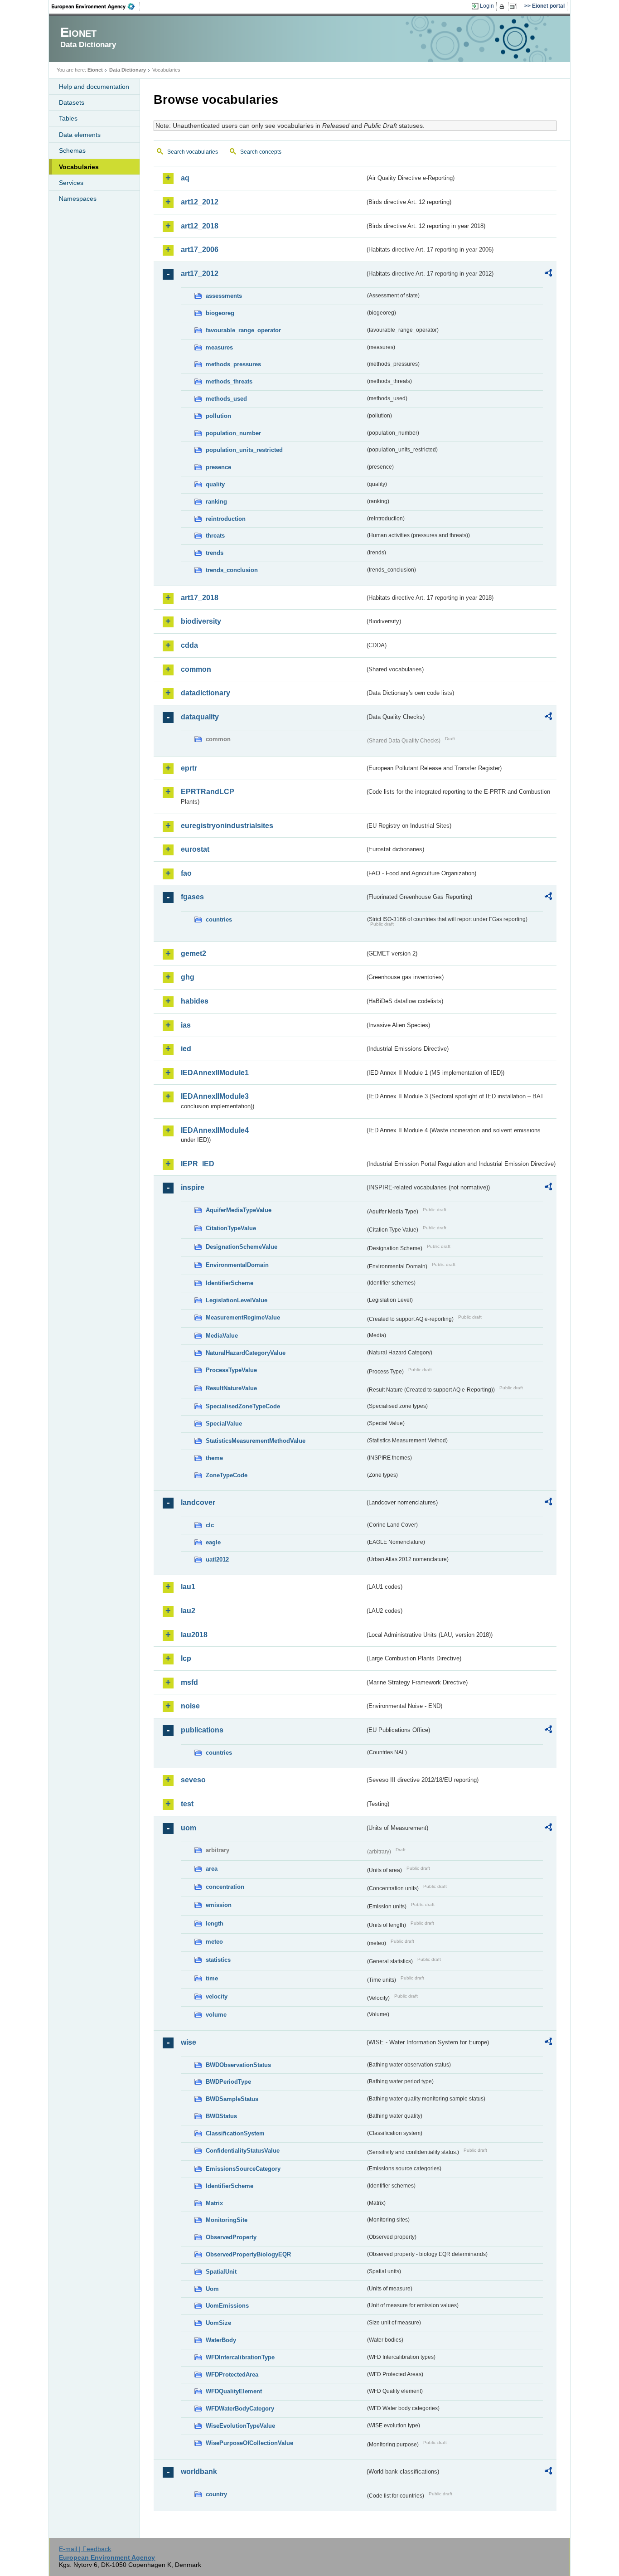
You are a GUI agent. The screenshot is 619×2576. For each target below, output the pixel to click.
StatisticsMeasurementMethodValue (256, 1441)
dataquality (200, 717)
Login (487, 6)
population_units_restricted (244, 450)
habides (195, 1001)
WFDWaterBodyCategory (240, 2409)
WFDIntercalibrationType (240, 2357)
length (215, 1924)
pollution (218, 416)
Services (71, 183)
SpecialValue (224, 1424)
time (212, 1978)
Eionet (95, 70)
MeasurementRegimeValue (243, 1317)
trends (215, 553)
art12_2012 (200, 202)
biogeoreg (220, 313)
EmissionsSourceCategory (243, 2169)
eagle (213, 1542)
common (196, 669)
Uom (212, 2289)
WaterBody (221, 2340)
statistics (218, 1960)
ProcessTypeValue (231, 1370)
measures (219, 347)
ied (186, 1049)
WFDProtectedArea (232, 2375)
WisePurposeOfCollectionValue (249, 2443)
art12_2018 (200, 226)
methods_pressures (233, 364)
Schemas (72, 150)
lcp (186, 1658)
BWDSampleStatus (232, 2099)
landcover (198, 1502)
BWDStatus (221, 2116)
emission (219, 1905)
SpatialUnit (221, 2272)
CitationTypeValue (231, 1228)
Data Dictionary (128, 70)
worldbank (199, 2472)
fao (186, 873)
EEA (96, 6)
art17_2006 (200, 250)
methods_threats (229, 381)
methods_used (226, 399)
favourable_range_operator (243, 330)
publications (202, 1730)
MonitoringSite (227, 2220)
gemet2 (193, 953)
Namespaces (78, 199)
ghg (188, 977)
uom (189, 1828)
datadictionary (206, 693)
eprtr (189, 768)
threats (215, 536)
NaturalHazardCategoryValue (246, 1353)
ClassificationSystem (235, 2133)
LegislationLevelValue (237, 1300)
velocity (217, 1996)
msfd (189, 1682)
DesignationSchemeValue (242, 1247)
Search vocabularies (193, 152)
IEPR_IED (198, 1164)
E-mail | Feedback (85, 2549)
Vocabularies (79, 167)
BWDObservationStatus (238, 2065)
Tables (68, 118)
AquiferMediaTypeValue (239, 1210)
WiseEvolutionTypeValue (240, 2426)
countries (219, 919)
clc (210, 1525)
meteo (214, 1942)
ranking (216, 502)
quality (215, 484)
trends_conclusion (232, 570)
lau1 (188, 1587)
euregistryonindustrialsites (227, 826)
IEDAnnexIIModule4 (215, 1130)
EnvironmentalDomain (237, 1265)
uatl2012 (217, 1560)
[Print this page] (503, 6)
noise (190, 1706)
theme (214, 1458)
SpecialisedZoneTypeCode (243, 1406)
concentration (225, 1887)
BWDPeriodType (228, 2082)
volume (216, 2015)
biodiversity (201, 621)
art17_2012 (200, 274)
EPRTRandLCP (208, 792)
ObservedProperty (231, 2237)
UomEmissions (227, 2306)
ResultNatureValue (231, 1388)
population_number (233, 433)
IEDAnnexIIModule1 (215, 1073)
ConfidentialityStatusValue (243, 2151)
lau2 (188, 1611)
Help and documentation (94, 87)
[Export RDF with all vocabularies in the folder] (548, 274)
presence (218, 467)
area (212, 1869)
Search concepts (261, 152)
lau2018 (194, 1635)
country (216, 2494)
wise (189, 2042)
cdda (189, 645)
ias (186, 1025)
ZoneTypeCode (227, 1475)
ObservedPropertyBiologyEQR (248, 2254)
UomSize (218, 2323)
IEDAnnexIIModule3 (215, 1096)
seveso (193, 1780)
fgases (192, 897)
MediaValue (222, 1336)
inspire (193, 1187)
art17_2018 (200, 598)
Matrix (214, 2203)
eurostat (195, 849)
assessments (224, 296)
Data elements (80, 135)
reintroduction (226, 519)
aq (185, 178)
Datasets (72, 102)
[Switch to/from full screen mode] (515, 6)
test (187, 1804)
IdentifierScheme (230, 1283)
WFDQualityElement (234, 2391)
